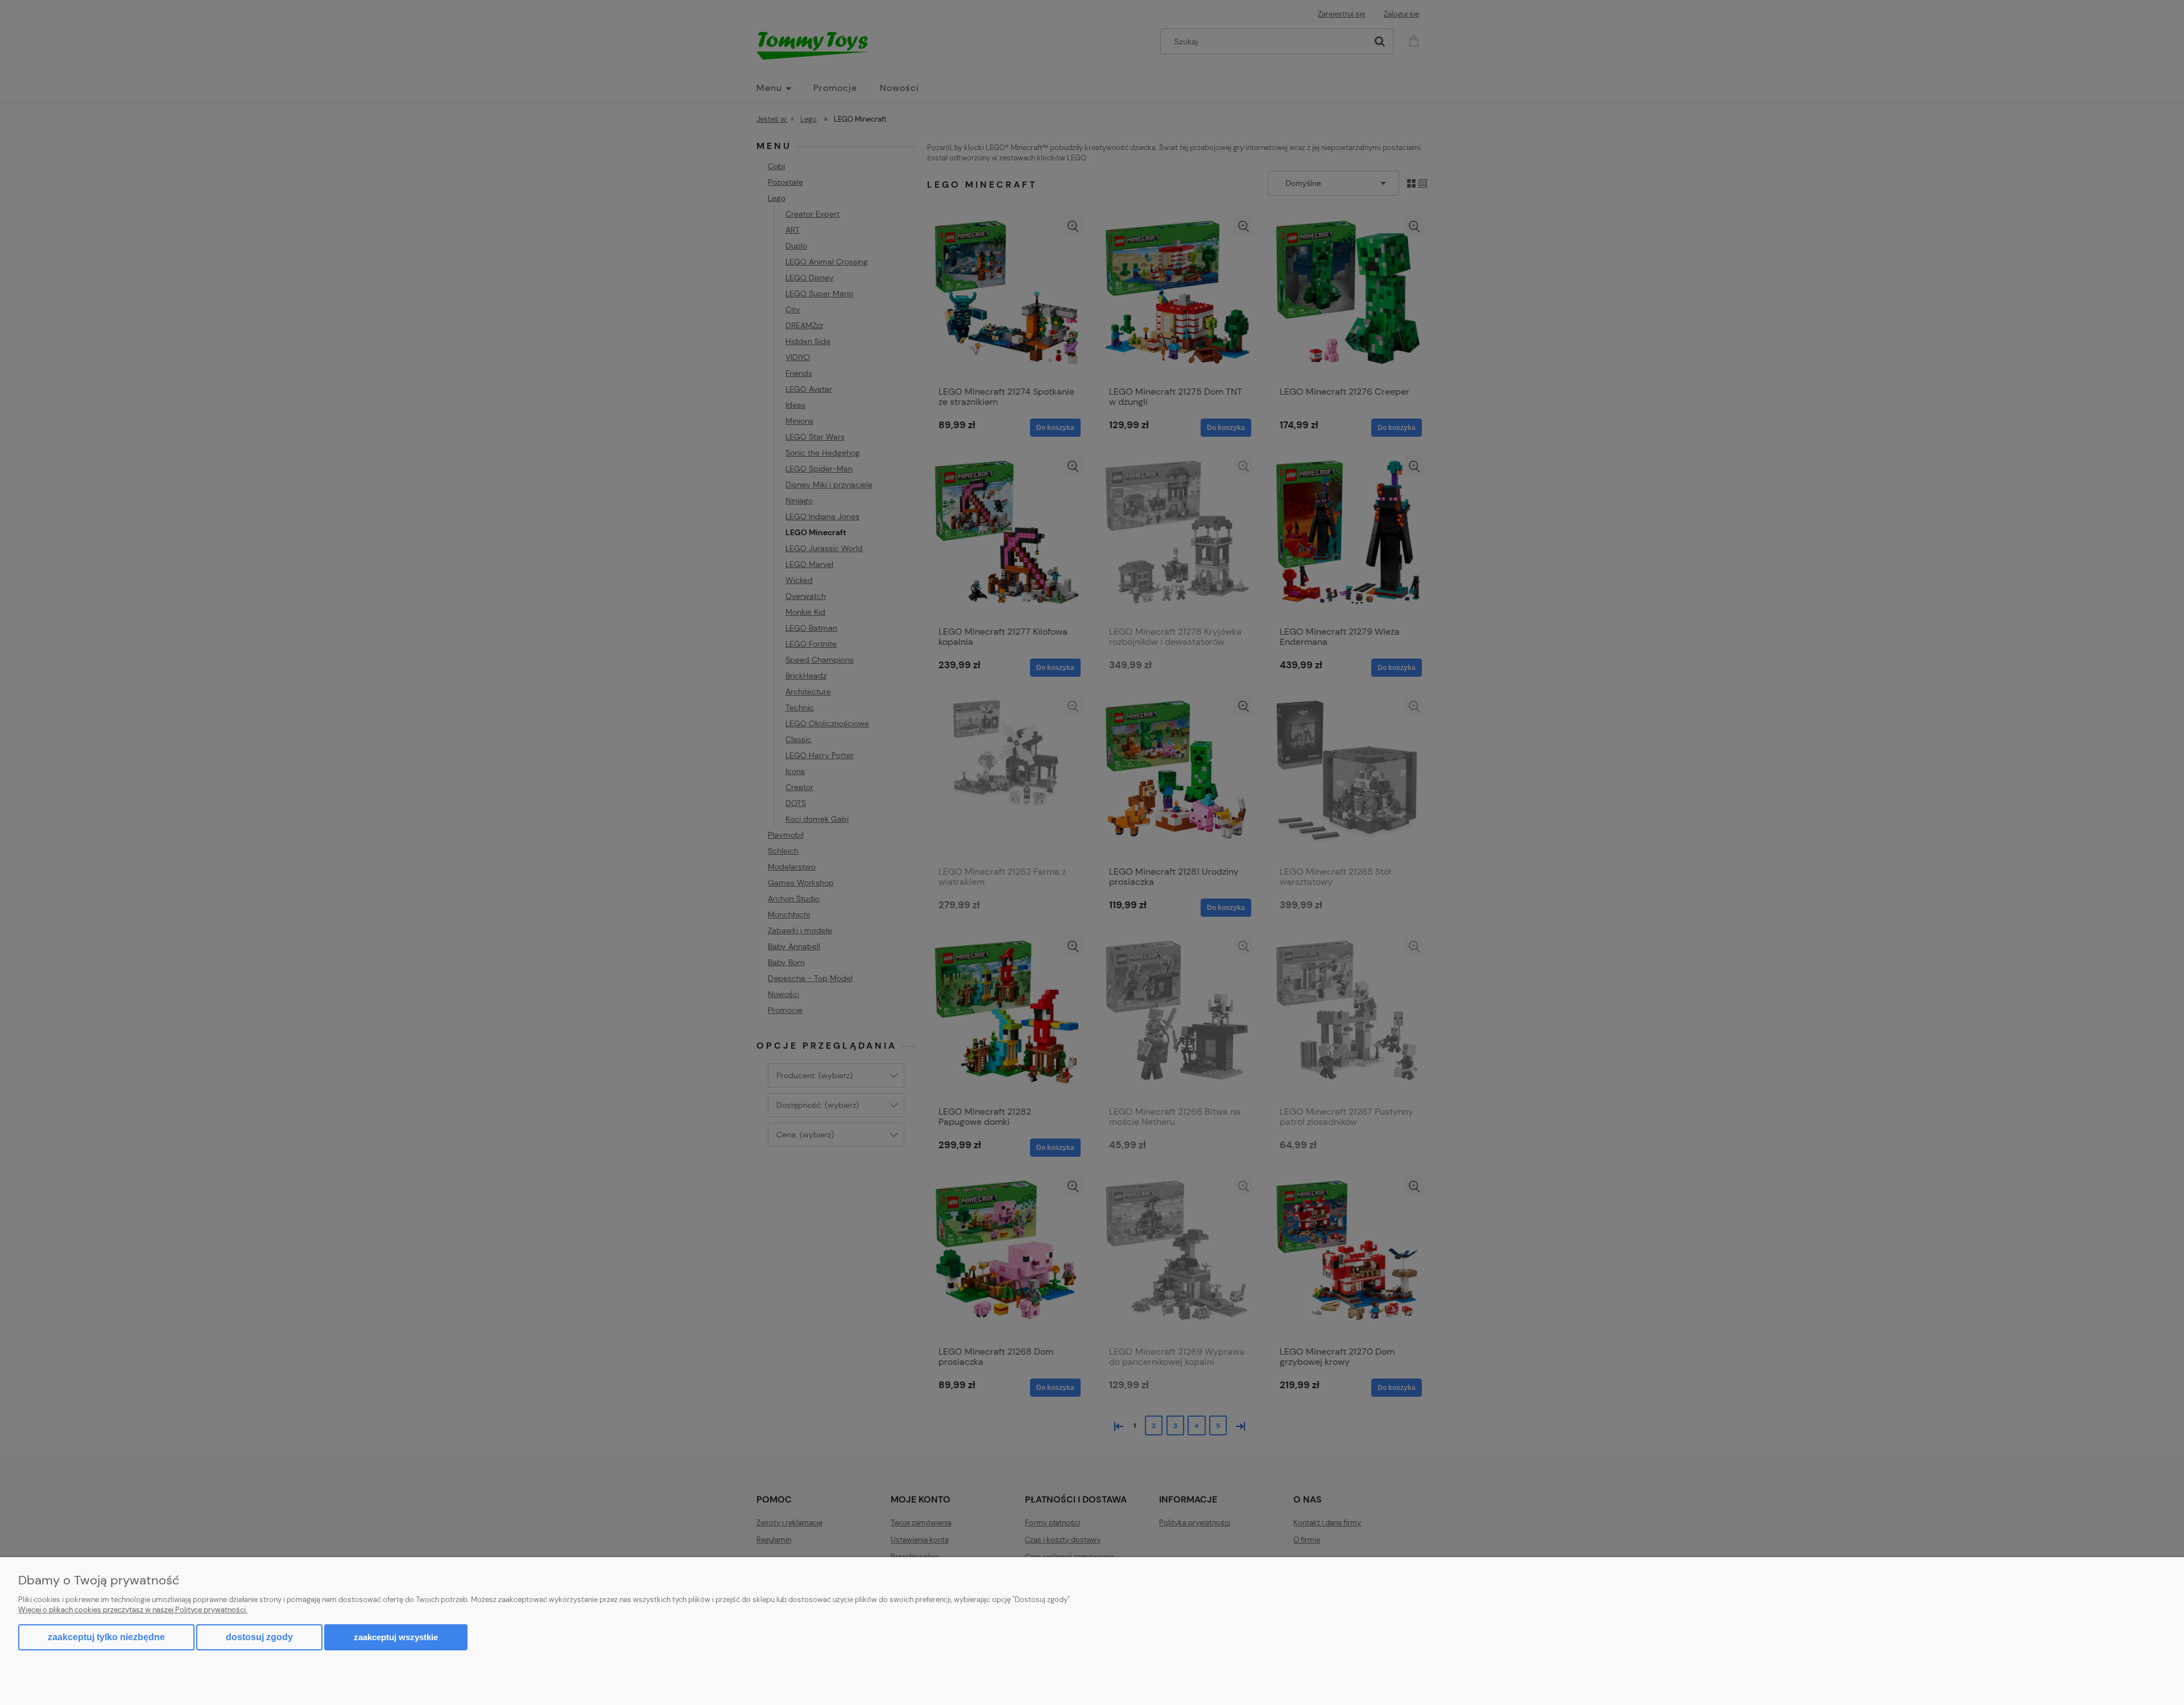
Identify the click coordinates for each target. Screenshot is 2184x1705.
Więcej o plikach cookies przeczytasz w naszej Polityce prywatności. (133, 1610)
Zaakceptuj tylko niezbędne (106, 1637)
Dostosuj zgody (259, 1637)
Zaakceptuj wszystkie (396, 1637)
